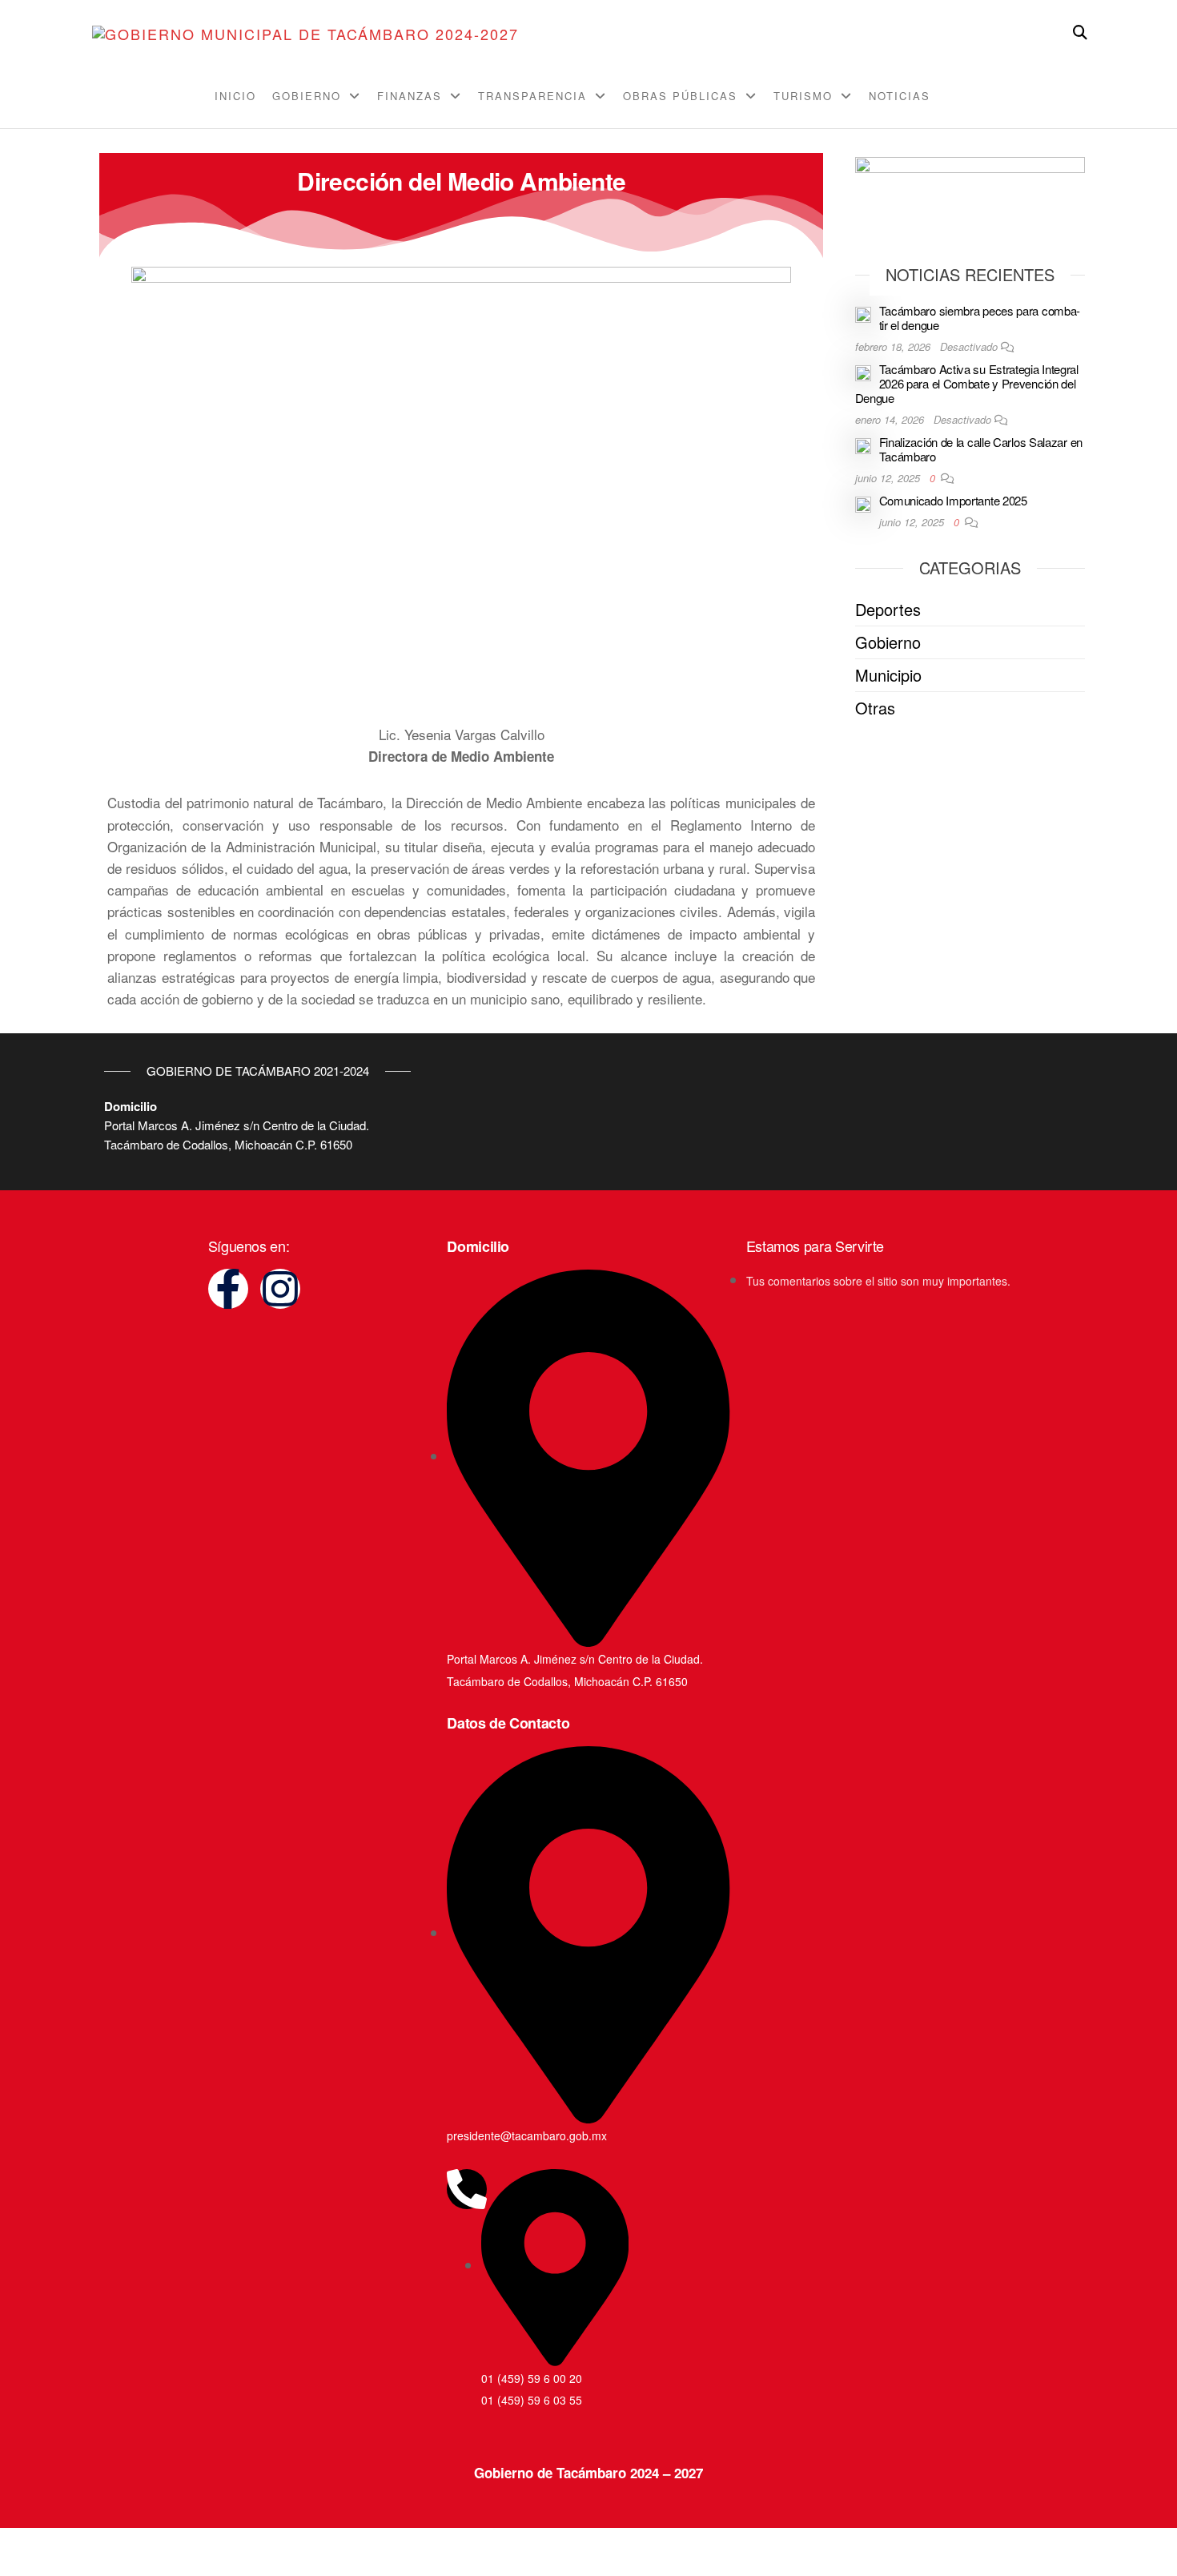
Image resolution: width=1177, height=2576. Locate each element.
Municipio (888, 675)
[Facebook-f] (228, 1289)
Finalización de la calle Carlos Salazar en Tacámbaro (981, 449)
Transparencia (532, 96)
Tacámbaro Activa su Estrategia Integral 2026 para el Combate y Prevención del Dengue (967, 383)
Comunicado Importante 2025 (953, 500)
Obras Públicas (680, 96)
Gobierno (307, 96)
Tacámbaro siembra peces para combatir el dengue (980, 318)
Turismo (803, 96)
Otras (875, 708)
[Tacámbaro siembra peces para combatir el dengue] (863, 313)
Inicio (235, 96)
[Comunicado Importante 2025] (863, 503)
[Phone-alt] (467, 2189)
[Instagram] (280, 1289)
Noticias (900, 96)
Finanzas (410, 96)
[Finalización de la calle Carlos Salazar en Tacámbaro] (863, 444)
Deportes (888, 609)
